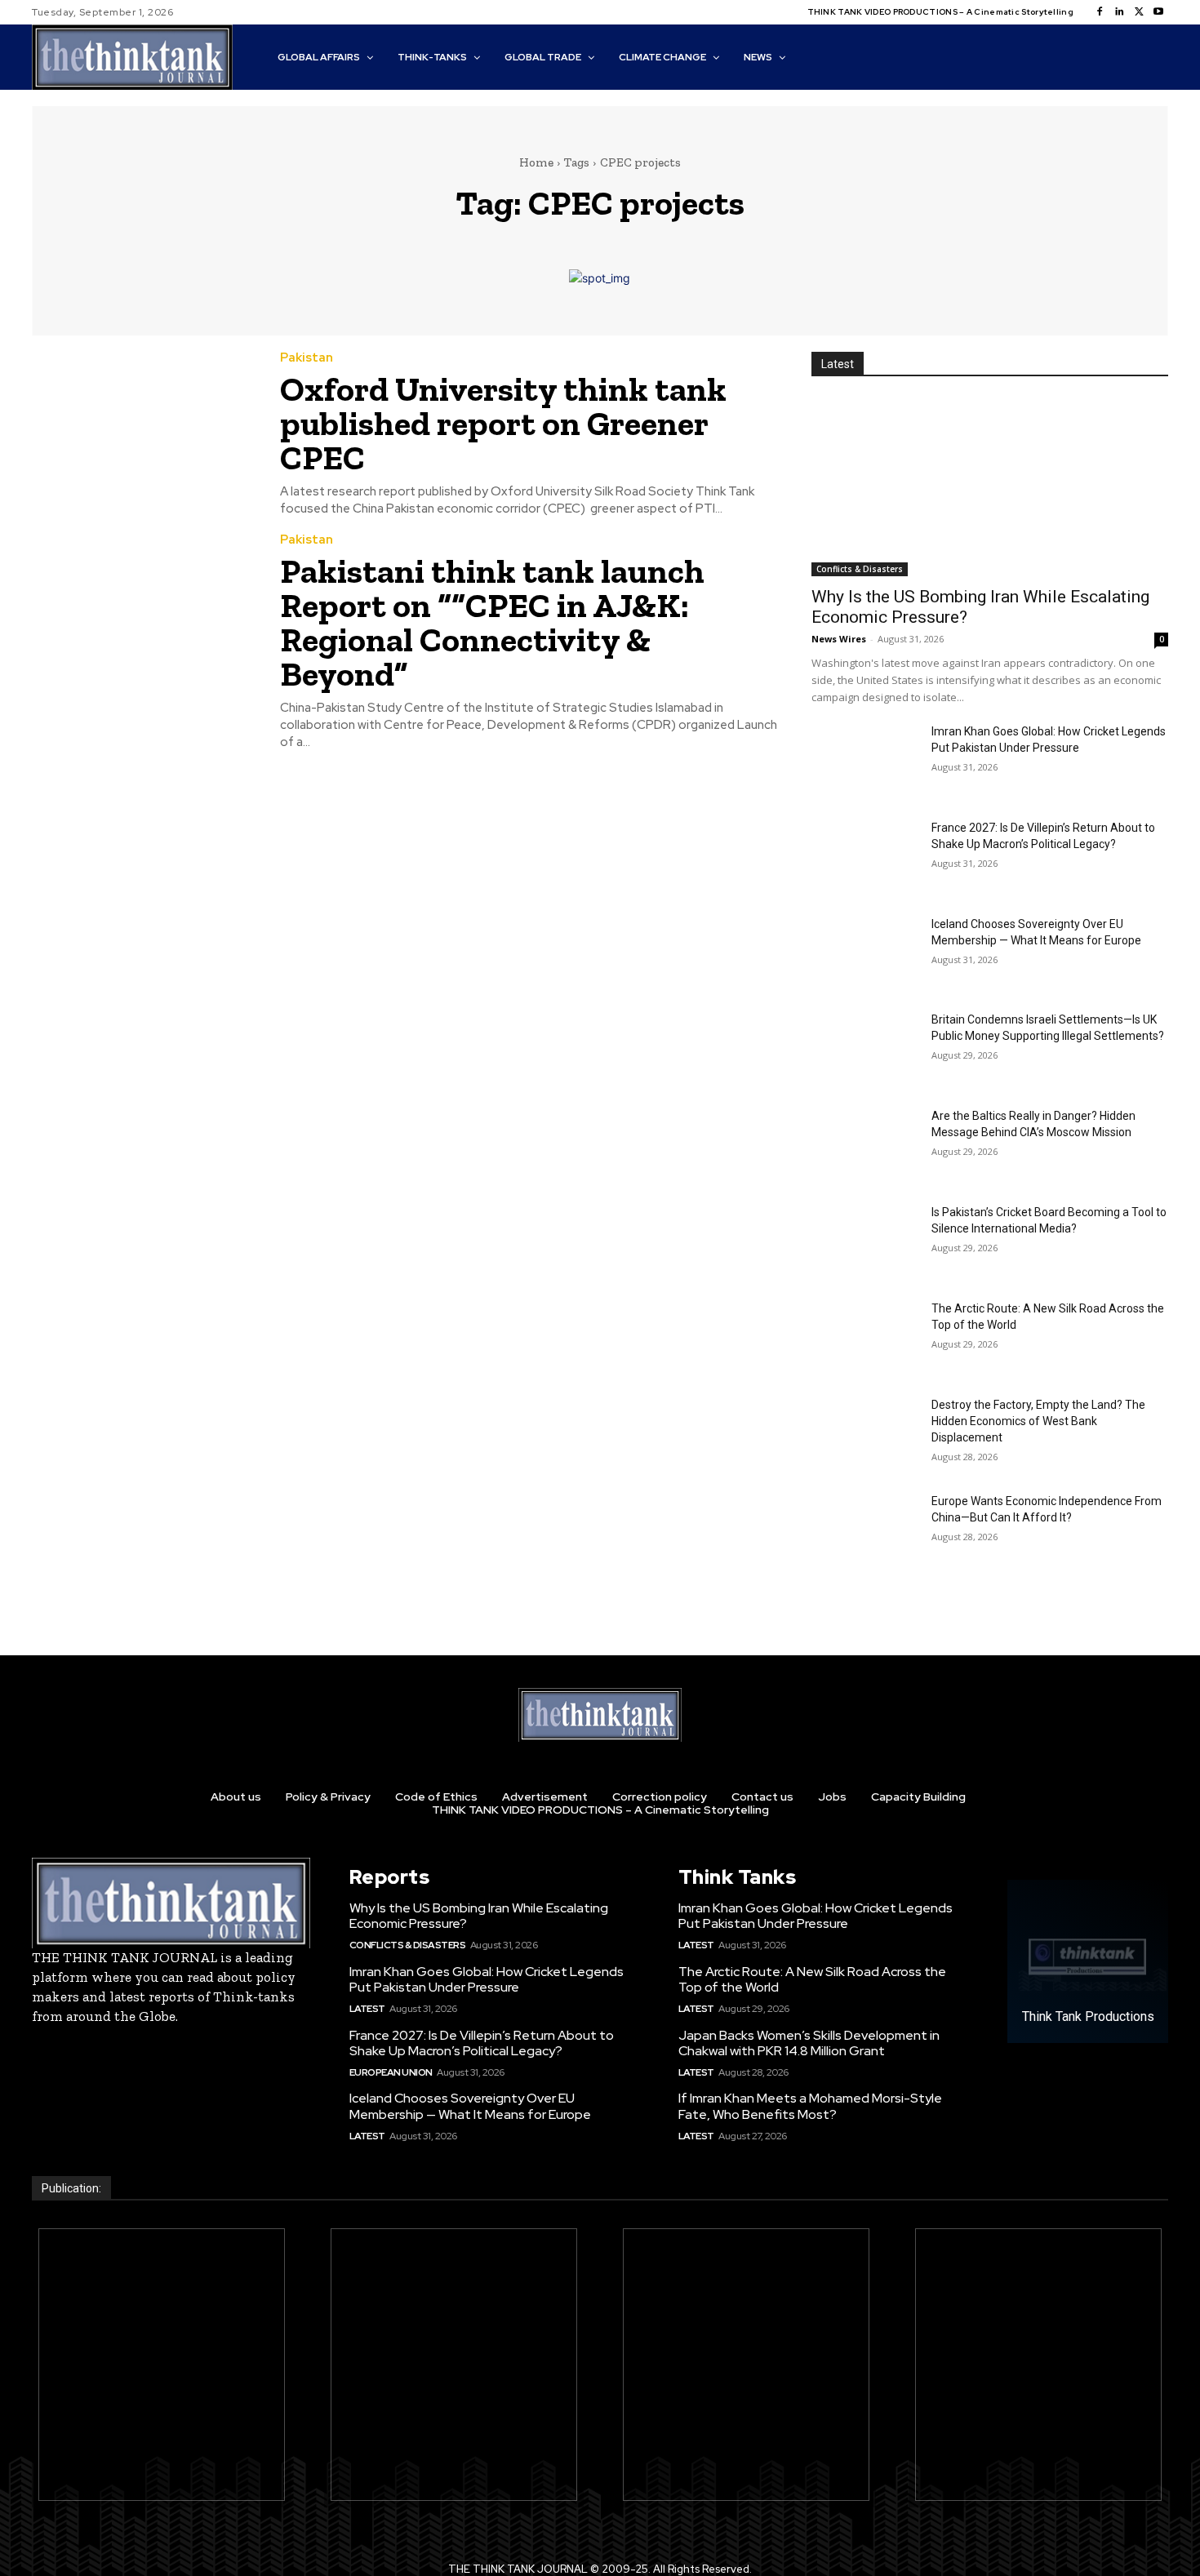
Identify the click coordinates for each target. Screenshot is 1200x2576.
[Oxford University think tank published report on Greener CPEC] (144, 424)
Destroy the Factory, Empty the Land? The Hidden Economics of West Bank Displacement (1038, 1421)
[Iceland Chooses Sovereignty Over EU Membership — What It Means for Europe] (865, 953)
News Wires (839, 639)
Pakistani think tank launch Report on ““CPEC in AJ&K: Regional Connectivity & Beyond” (492, 622)
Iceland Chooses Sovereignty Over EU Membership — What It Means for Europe (470, 2106)
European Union (391, 2072)
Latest (367, 2009)
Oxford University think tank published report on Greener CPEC (503, 423)
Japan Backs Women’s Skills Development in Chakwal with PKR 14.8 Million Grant (809, 2043)
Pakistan (307, 358)
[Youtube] (1158, 12)
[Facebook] (1100, 12)
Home (536, 162)
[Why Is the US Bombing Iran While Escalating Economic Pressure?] (990, 487)
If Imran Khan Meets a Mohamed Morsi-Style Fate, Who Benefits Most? (810, 2106)
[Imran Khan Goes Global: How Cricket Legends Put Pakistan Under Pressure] (865, 761)
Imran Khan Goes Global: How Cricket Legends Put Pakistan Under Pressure (487, 1979)
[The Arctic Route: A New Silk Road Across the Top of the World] (865, 1338)
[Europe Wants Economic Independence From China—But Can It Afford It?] (865, 1530)
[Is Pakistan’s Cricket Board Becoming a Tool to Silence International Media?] (865, 1241)
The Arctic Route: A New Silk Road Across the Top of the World (812, 1979)
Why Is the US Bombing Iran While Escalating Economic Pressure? (479, 1916)
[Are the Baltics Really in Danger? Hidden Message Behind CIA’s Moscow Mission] (865, 1145)
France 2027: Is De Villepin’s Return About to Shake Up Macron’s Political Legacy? (482, 2043)
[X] (1139, 12)
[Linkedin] (1119, 12)
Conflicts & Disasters (860, 569)
